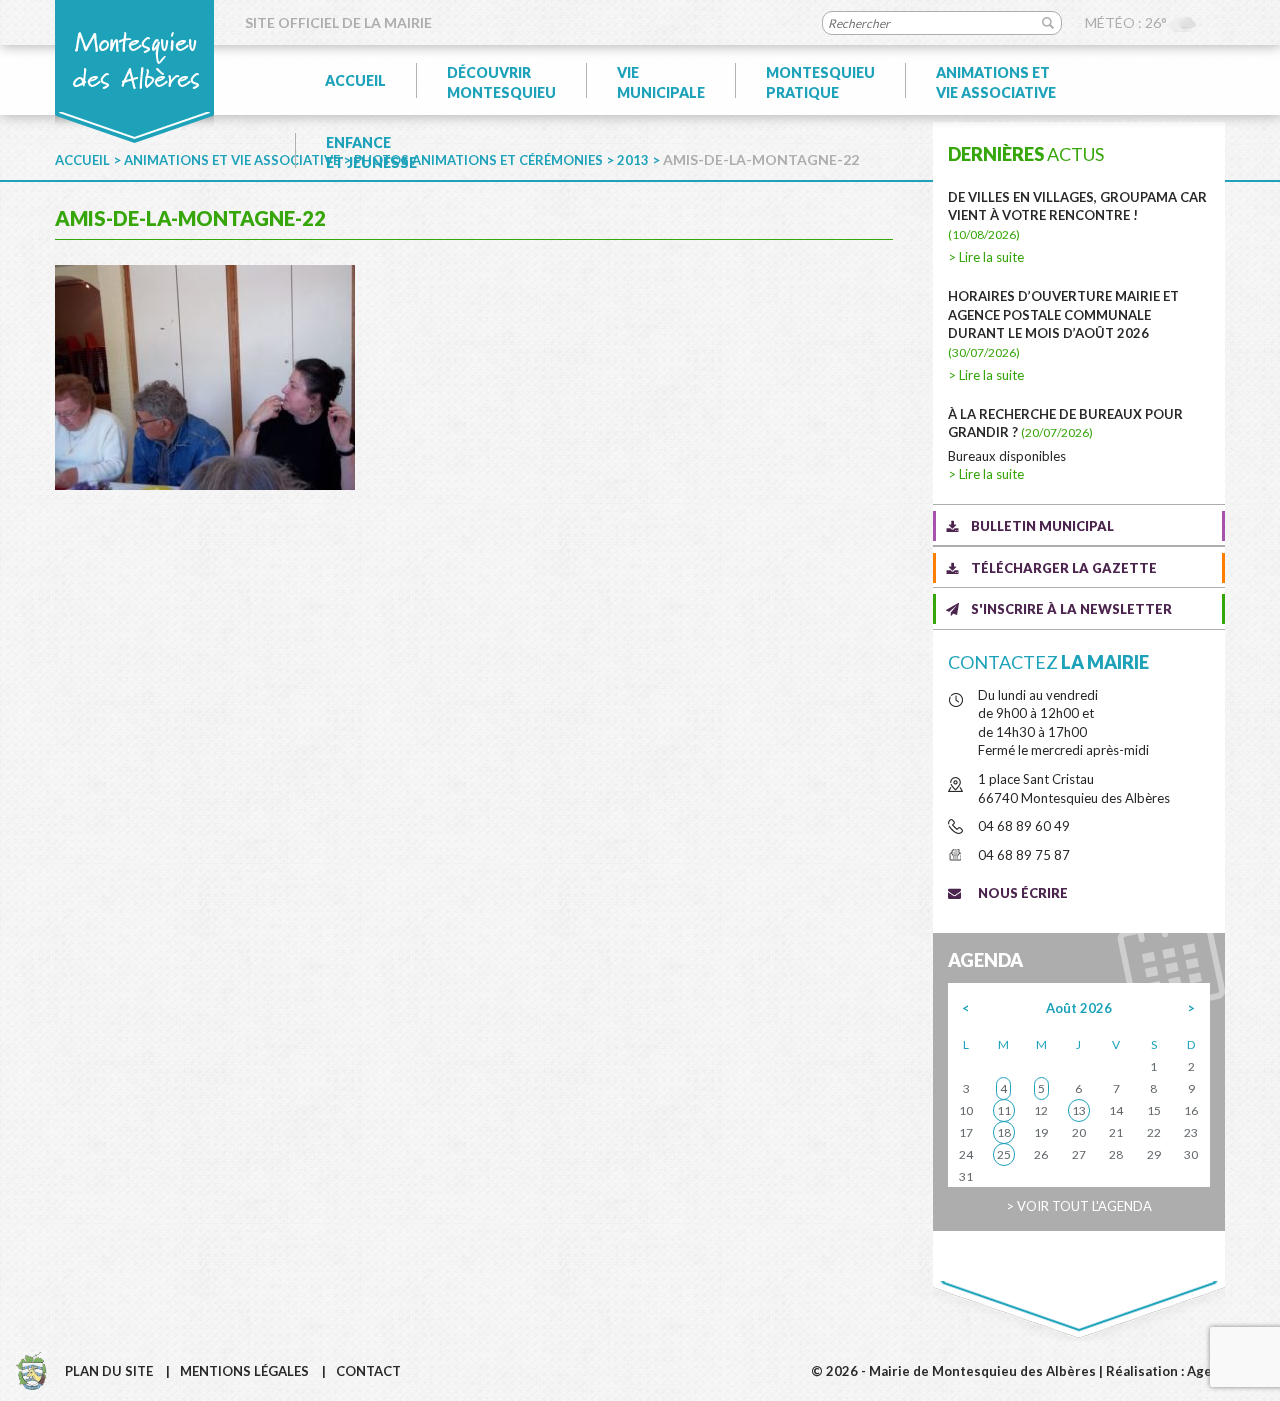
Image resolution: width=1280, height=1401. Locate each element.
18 (1004, 1132)
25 (1004, 1154)
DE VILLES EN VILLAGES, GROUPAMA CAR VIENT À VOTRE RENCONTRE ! (1077, 215)
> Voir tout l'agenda (1079, 1206)
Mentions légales (244, 1371)
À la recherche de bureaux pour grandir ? (1065, 423)
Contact (368, 1371)
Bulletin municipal (1042, 526)
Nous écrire (1023, 893)
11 (1004, 1110)
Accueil (355, 80)
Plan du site (109, 1371)
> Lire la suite (986, 257)
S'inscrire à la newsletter (1071, 609)
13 (1079, 1110)
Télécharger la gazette (1064, 568)
